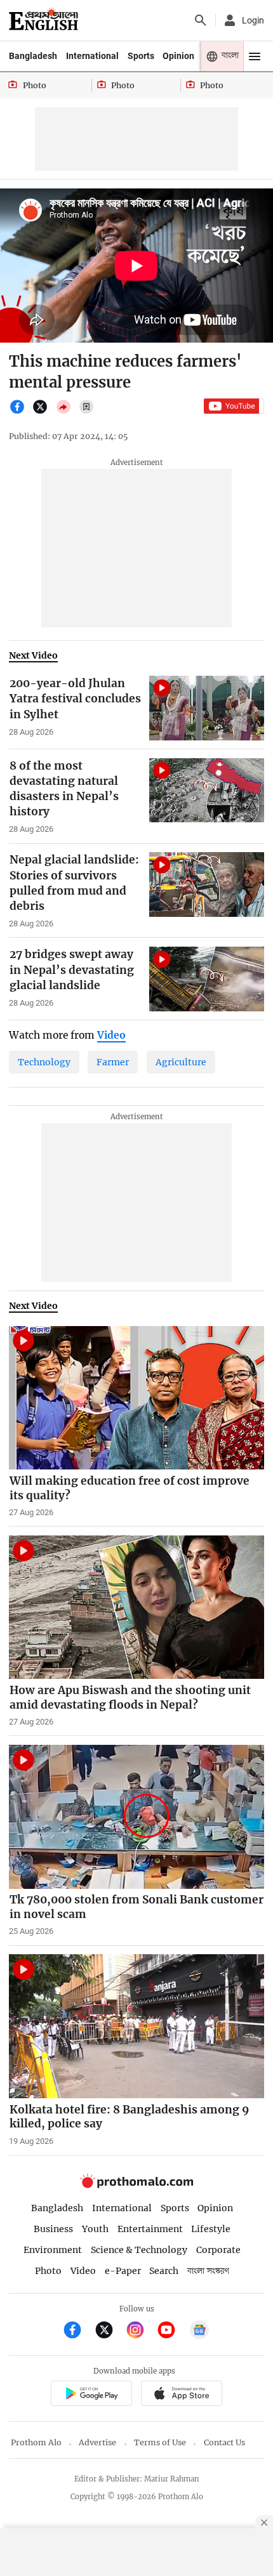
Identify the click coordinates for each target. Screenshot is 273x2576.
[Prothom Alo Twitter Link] (110, 2331)
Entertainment (150, 2229)
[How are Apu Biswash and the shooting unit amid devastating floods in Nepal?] (136, 1607)
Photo (48, 2271)
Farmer (113, 1062)
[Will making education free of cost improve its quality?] (136, 1398)
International (92, 56)
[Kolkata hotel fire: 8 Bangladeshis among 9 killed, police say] (136, 2026)
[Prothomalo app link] (91, 2395)
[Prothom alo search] (201, 20)
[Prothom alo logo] (136, 2185)
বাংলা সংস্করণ (208, 2271)
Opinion (178, 56)
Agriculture (181, 1062)
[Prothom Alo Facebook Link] (78, 2331)
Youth (95, 2229)
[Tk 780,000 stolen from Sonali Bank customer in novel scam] (136, 1817)
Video (83, 2271)
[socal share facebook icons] (20, 412)
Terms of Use (160, 2442)
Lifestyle (211, 2229)
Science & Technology (139, 2250)
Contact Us (224, 2442)
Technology (44, 1062)
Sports (141, 56)
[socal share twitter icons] (43, 412)
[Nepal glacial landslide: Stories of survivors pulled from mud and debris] (207, 884)
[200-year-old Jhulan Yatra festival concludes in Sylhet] (207, 708)
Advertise (97, 2442)
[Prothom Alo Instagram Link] (141, 2331)
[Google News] (199, 2331)
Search (164, 2271)
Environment (53, 2250)
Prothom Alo (36, 2442)
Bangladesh (33, 56)
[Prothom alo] (43, 20)
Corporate (218, 2250)
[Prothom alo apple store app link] (181, 2395)
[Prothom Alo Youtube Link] (172, 2331)
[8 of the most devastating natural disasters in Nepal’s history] (207, 791)
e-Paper (123, 2271)
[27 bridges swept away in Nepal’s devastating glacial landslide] (207, 979)
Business (53, 2229)
